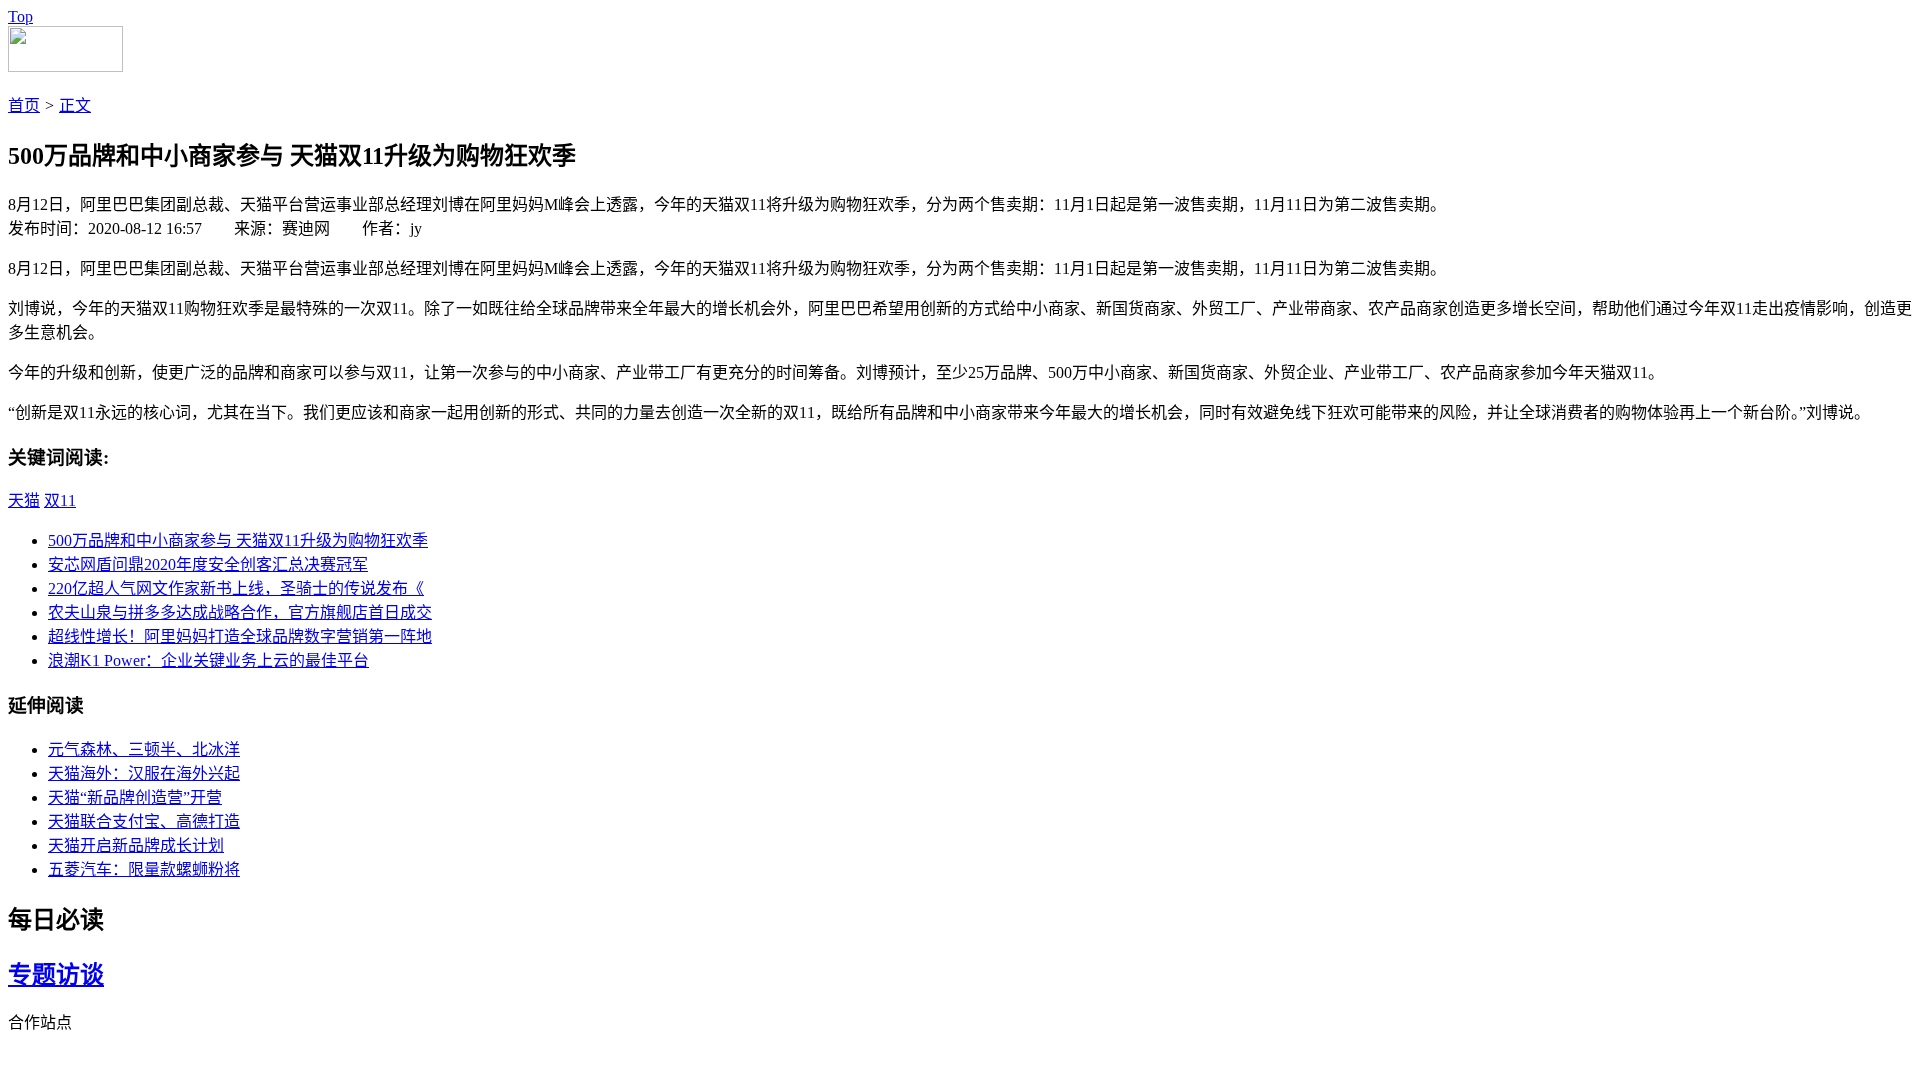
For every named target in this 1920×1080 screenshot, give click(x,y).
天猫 (24, 500)
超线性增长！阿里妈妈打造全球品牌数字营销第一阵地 (240, 636)
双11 (60, 500)
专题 (32, 975)
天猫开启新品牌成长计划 (136, 845)
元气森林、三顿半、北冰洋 (144, 749)
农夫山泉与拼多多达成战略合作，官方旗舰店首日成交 (240, 612)
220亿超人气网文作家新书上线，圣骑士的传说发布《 (236, 588)
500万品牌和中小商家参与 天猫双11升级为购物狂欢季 (238, 540)
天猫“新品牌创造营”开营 (135, 797)
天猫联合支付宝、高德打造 (144, 821)
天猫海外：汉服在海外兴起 (144, 773)
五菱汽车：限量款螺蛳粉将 (144, 869)
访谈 (80, 975)
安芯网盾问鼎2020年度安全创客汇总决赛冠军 (208, 564)
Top (20, 16)
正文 (75, 105)
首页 (24, 105)
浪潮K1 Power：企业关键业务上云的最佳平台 (208, 660)
